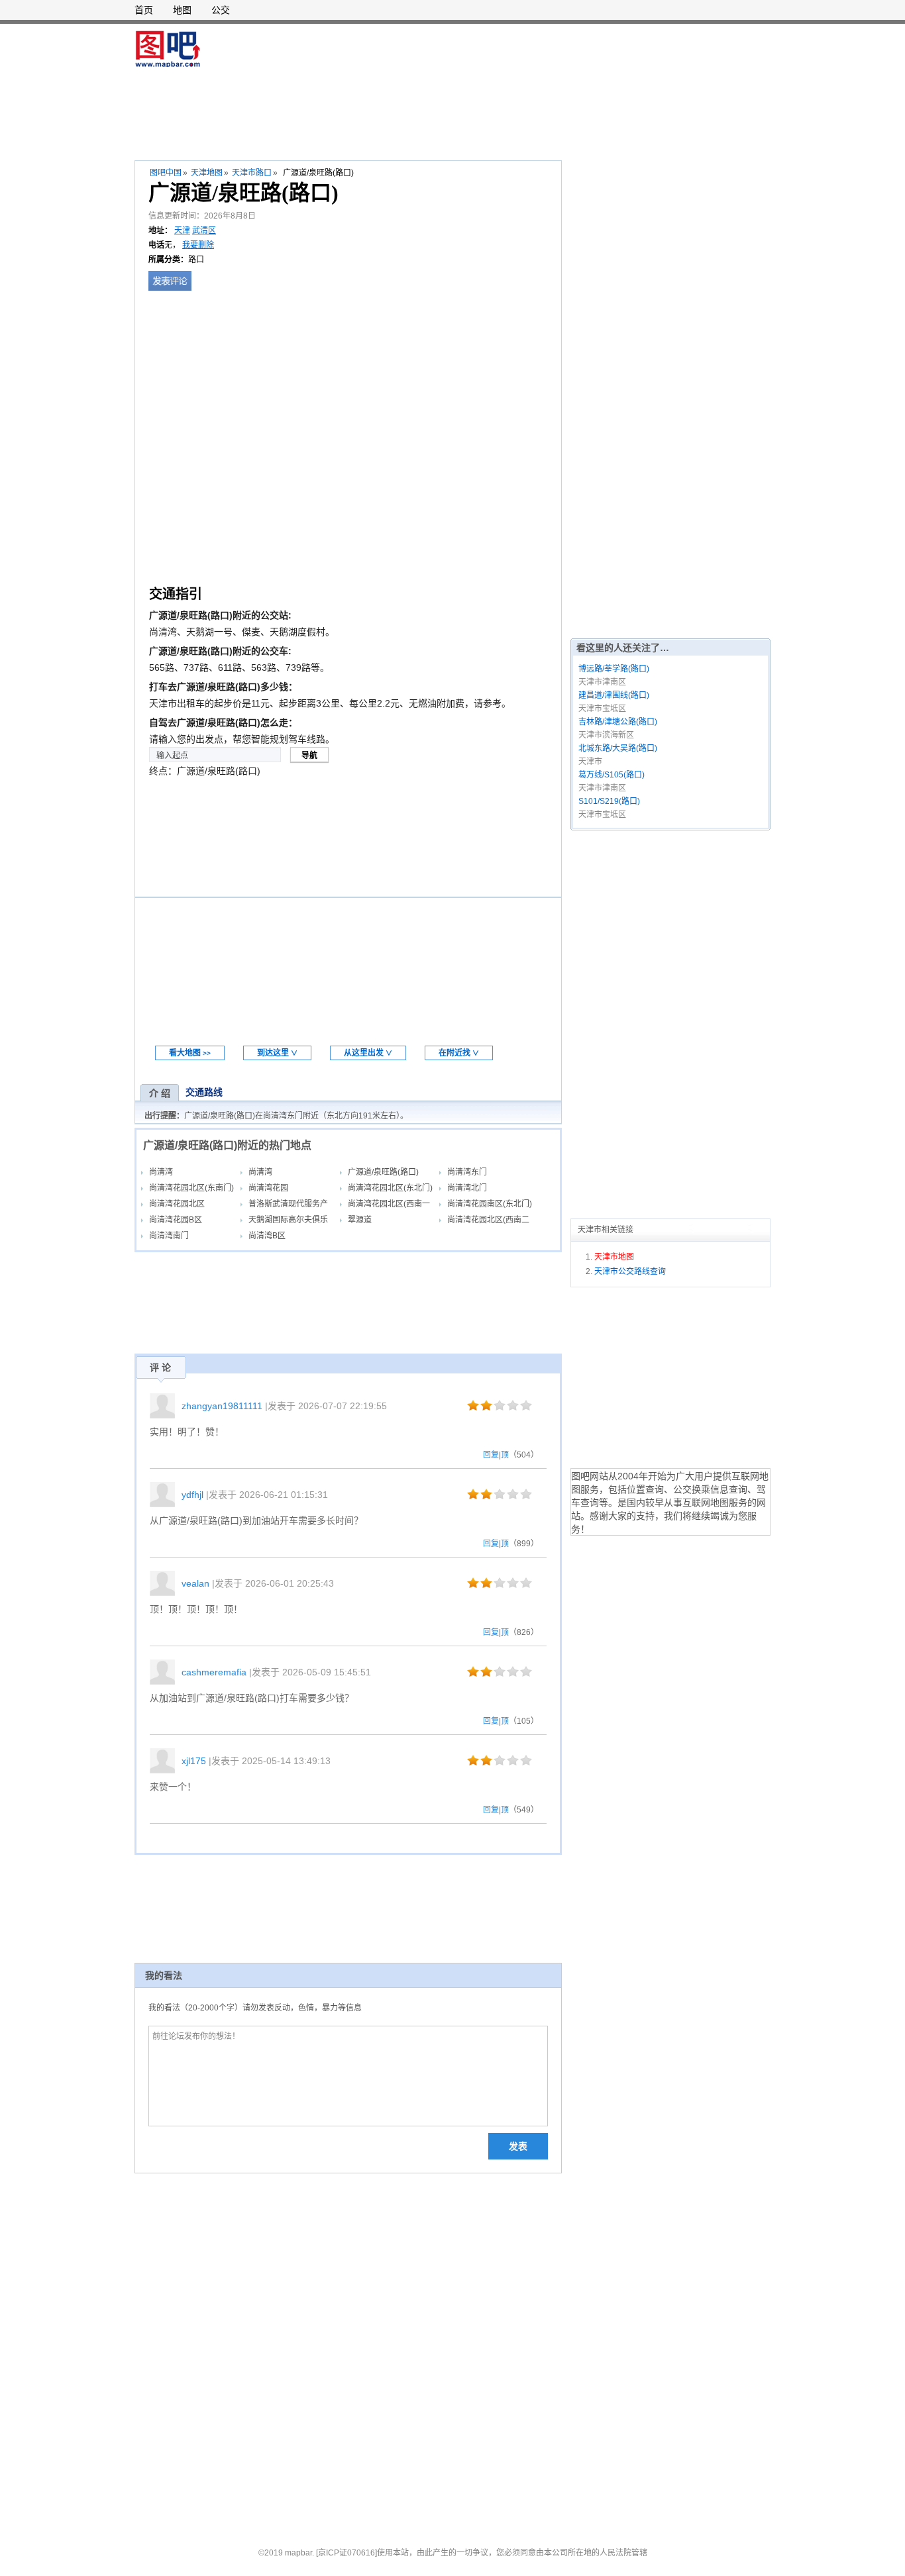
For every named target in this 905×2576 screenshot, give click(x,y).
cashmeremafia (214, 1672)
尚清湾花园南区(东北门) (490, 1204)
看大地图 (190, 1053)
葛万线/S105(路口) (612, 775)
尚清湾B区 (267, 1236)
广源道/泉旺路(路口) (383, 1172)
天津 (182, 230)
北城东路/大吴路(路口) (618, 748)
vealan (195, 1583)
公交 (221, 10)
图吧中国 (166, 173)
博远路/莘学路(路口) (614, 669)
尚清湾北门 (467, 1188)
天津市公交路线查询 (630, 1271)
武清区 (204, 230)
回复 (491, 1455)
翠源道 (360, 1220)
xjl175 (194, 1761)
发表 (518, 2146)
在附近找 (459, 1053)
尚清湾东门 (467, 1172)
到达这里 (277, 1053)
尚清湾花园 (268, 1188)
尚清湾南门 (169, 1236)
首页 (144, 10)
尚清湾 (161, 1172)
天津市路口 (252, 173)
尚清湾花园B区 (176, 1220)
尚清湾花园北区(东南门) (191, 1188)
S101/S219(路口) (609, 801)
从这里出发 (368, 1053)
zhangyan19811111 (222, 1406)
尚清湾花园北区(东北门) (390, 1188)
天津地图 (207, 173)
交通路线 (204, 1092)
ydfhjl (192, 1495)
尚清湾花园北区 (177, 1204)
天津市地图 (614, 1257)
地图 (182, 10)
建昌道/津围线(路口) (614, 695)
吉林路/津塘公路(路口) (618, 722)
